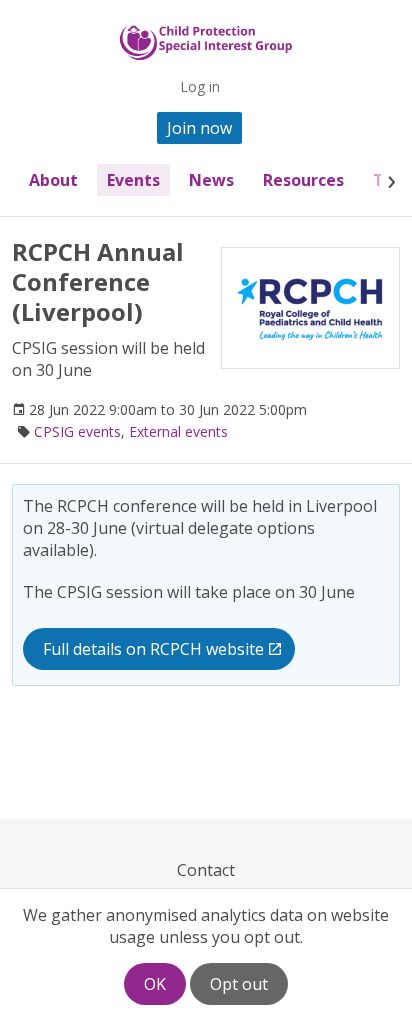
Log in (200, 86)
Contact (206, 870)
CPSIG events (77, 431)
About (53, 180)
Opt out (239, 984)
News (211, 180)
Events (133, 180)
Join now (199, 128)
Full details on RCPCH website (153, 649)
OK (155, 984)
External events (178, 431)
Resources (303, 180)
